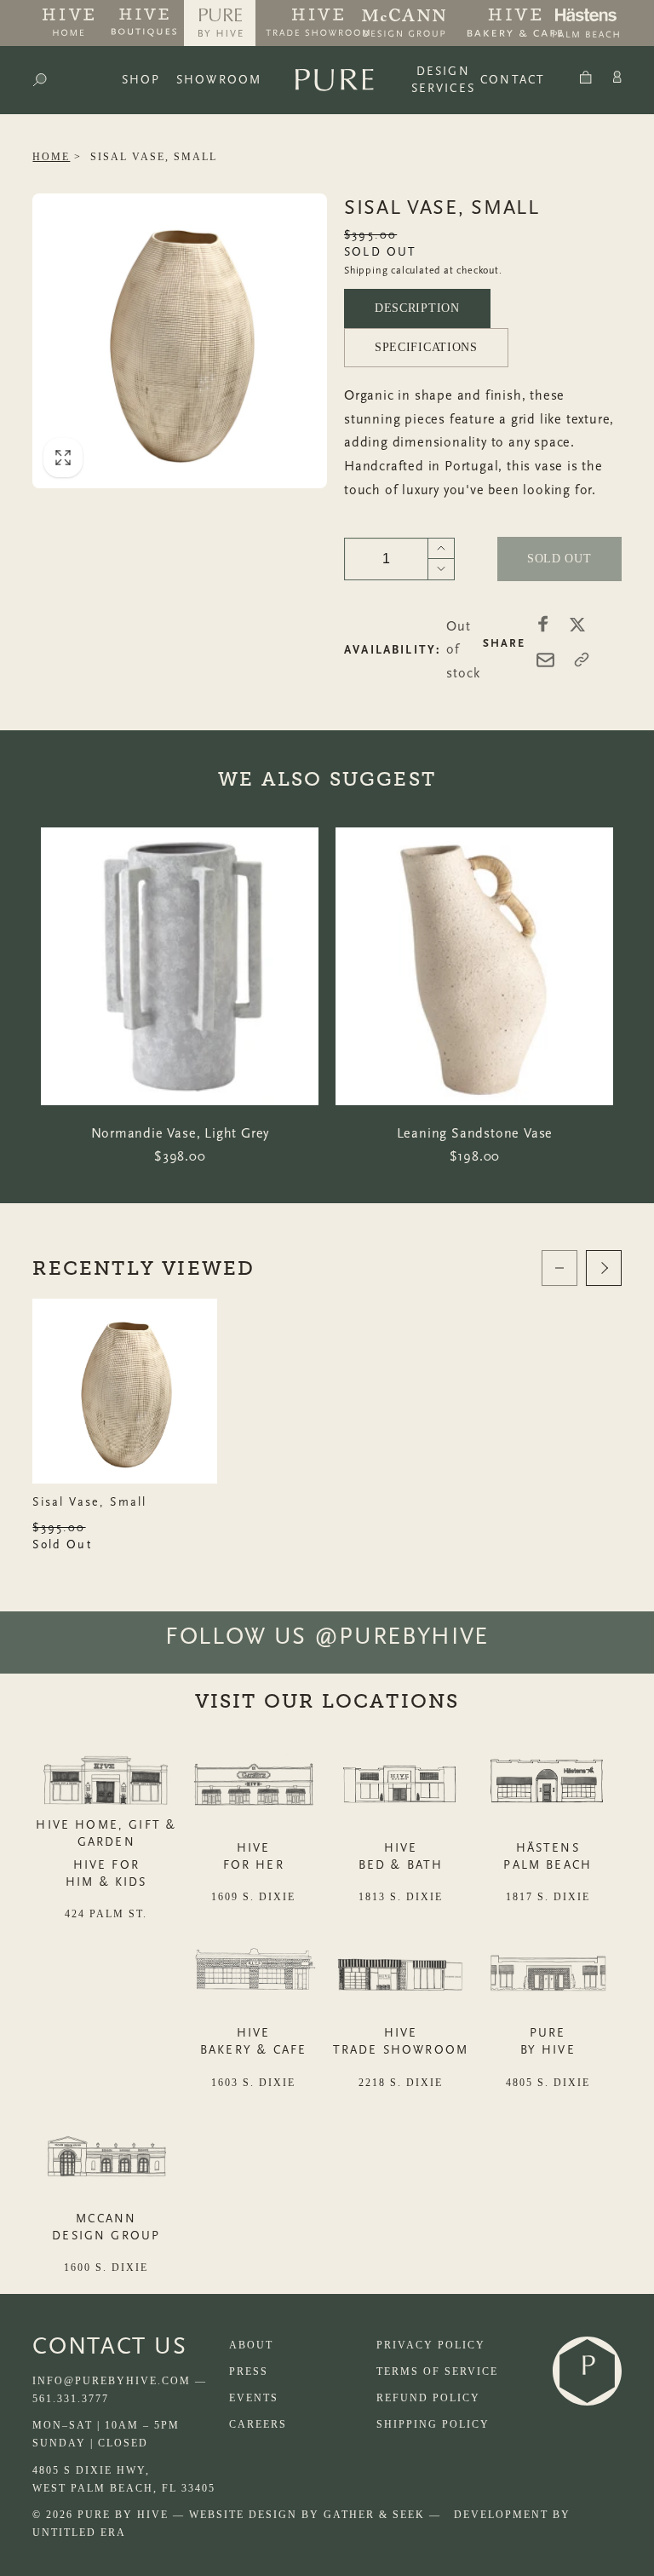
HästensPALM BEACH (548, 1856)
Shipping (366, 270)
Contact (513, 80)
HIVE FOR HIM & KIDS (106, 1873)
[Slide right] (604, 1268)
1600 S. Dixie (106, 2268)
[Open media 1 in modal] (180, 341)
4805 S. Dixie (548, 2083)
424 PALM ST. (106, 1914)
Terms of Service (437, 2371)
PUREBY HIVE (548, 2041)
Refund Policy (428, 2398)
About (251, 2345)
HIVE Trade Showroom (401, 2041)
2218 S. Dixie (401, 2083)
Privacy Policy (431, 2345)
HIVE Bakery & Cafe (253, 2041)
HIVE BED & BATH (401, 1856)
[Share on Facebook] (543, 624)
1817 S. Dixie (548, 1897)
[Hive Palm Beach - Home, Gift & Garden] (68, 23)
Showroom (219, 80)
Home (51, 157)
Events (254, 2398)
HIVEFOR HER (254, 1856)
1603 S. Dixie (253, 2083)
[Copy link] (582, 660)
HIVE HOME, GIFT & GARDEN (106, 1833)
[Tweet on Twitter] (577, 624)
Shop (141, 80)
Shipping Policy (433, 2424)
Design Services (443, 80)
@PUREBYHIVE (402, 1636)
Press (249, 2371)
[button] (40, 80)
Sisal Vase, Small (154, 157)
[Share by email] (545, 660)
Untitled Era (79, 2533)
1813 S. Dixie (401, 1897)
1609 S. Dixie (253, 1897)
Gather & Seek (374, 2515)
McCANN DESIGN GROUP (106, 2227)
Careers (258, 2424)
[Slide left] (559, 1268)
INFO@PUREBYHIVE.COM (112, 2381)
